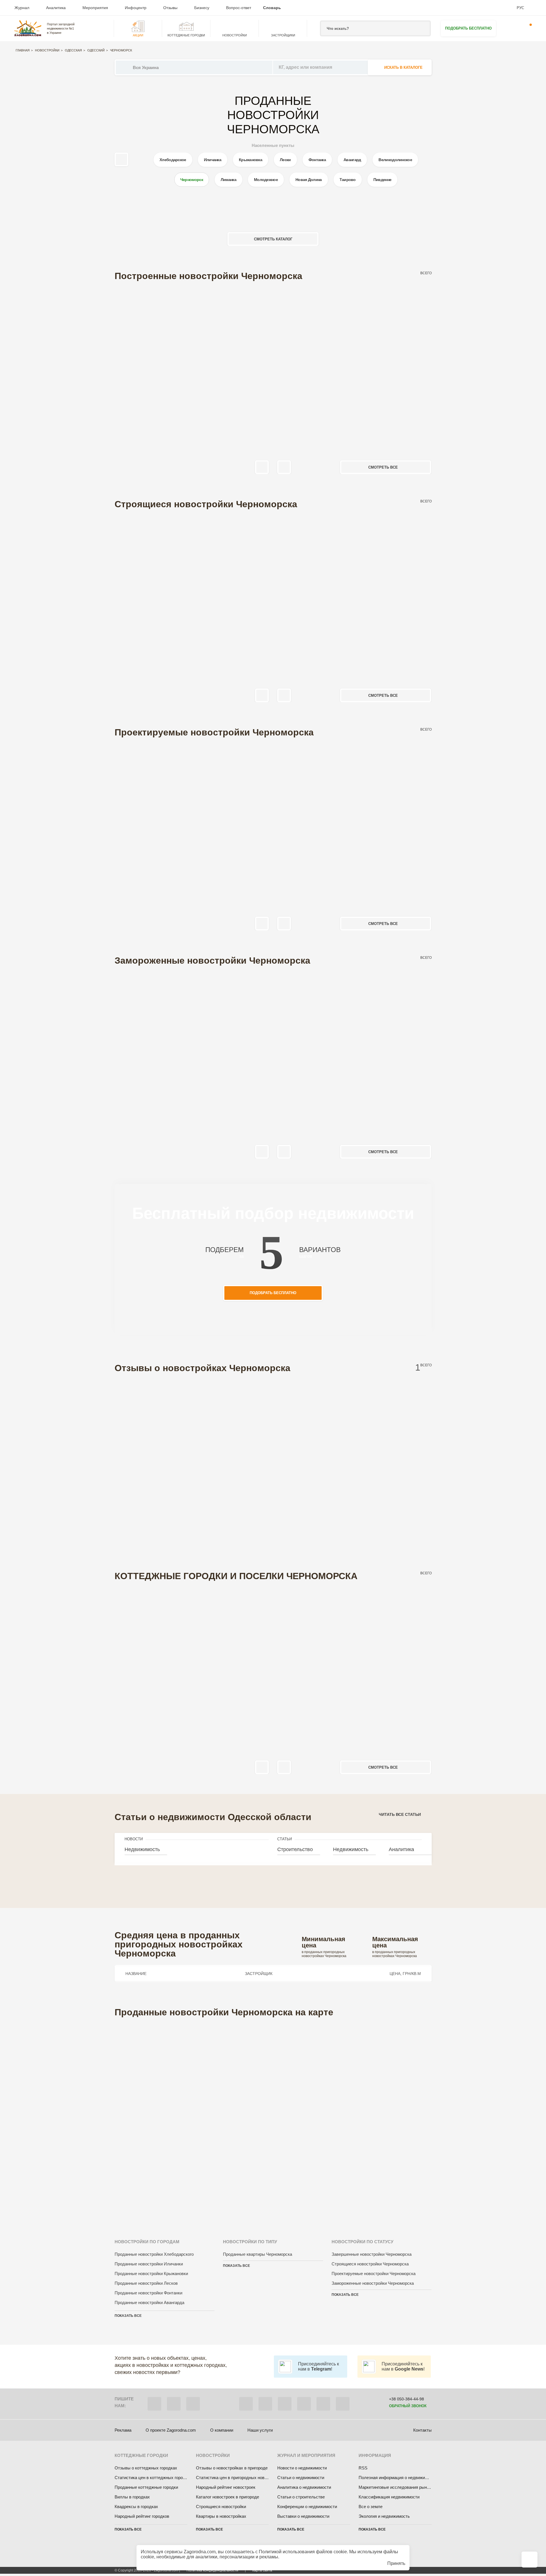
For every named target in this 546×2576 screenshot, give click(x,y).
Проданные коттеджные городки (146, 2487)
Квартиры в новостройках (221, 2516)
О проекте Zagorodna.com (171, 2430)
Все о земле (371, 2507)
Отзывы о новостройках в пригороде (232, 2468)
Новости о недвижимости (302, 2468)
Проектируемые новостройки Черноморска (374, 2274)
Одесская (73, 50)
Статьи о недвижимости (301, 2478)
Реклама (123, 2430)
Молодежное (266, 180)
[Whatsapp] (174, 2404)
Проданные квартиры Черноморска (258, 2254)
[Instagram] (285, 2404)
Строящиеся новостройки (221, 2507)
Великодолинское (395, 160)
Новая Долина (309, 180)
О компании (222, 2430)
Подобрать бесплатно (468, 28)
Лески (285, 160)
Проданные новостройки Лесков (146, 2283)
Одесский (96, 50)
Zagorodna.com (200, 2552)
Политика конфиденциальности (212, 2570)
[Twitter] (265, 2404)
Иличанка (213, 160)
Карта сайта (262, 2570)
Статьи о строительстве (301, 2497)
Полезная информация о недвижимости (398, 2478)
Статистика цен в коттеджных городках (153, 2478)
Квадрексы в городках (136, 2507)
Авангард (352, 160)
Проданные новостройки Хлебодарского (154, 2254)
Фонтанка (317, 160)
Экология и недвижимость (384, 2516)
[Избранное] (510, 28)
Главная (23, 50)
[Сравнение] (530, 2560)
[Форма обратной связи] (323, 2404)
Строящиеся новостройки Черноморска (370, 2264)
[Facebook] (246, 2404)
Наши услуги (260, 2430)
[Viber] (154, 2404)
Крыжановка (251, 160)
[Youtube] (304, 2404)
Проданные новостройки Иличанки (149, 2264)
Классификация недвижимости (389, 2497)
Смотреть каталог (273, 239)
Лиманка (228, 180)
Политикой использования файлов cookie (303, 2552)
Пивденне (382, 180)
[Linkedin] (343, 2404)
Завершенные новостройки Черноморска (372, 2254)
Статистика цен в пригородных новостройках (240, 2478)
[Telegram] (193, 2404)
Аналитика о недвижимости (304, 2487)
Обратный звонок (408, 2406)
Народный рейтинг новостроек (226, 2487)
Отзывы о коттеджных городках (146, 2468)
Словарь (272, 8)
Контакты (422, 2430)
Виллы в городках (132, 2497)
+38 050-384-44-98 (407, 2399)
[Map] (273, 2120)
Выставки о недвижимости (303, 2516)
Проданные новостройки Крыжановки (151, 2274)
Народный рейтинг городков (142, 2516)
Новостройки (47, 50)
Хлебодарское (173, 160)
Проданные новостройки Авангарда (149, 2302)
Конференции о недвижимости (307, 2507)
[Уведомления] (527, 28)
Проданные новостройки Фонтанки (148, 2293)
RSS (363, 2468)
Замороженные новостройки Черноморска (373, 2283)
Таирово (348, 180)
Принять (396, 2563)
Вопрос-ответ (239, 8)
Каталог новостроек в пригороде (227, 2497)
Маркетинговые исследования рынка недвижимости (410, 2487)
